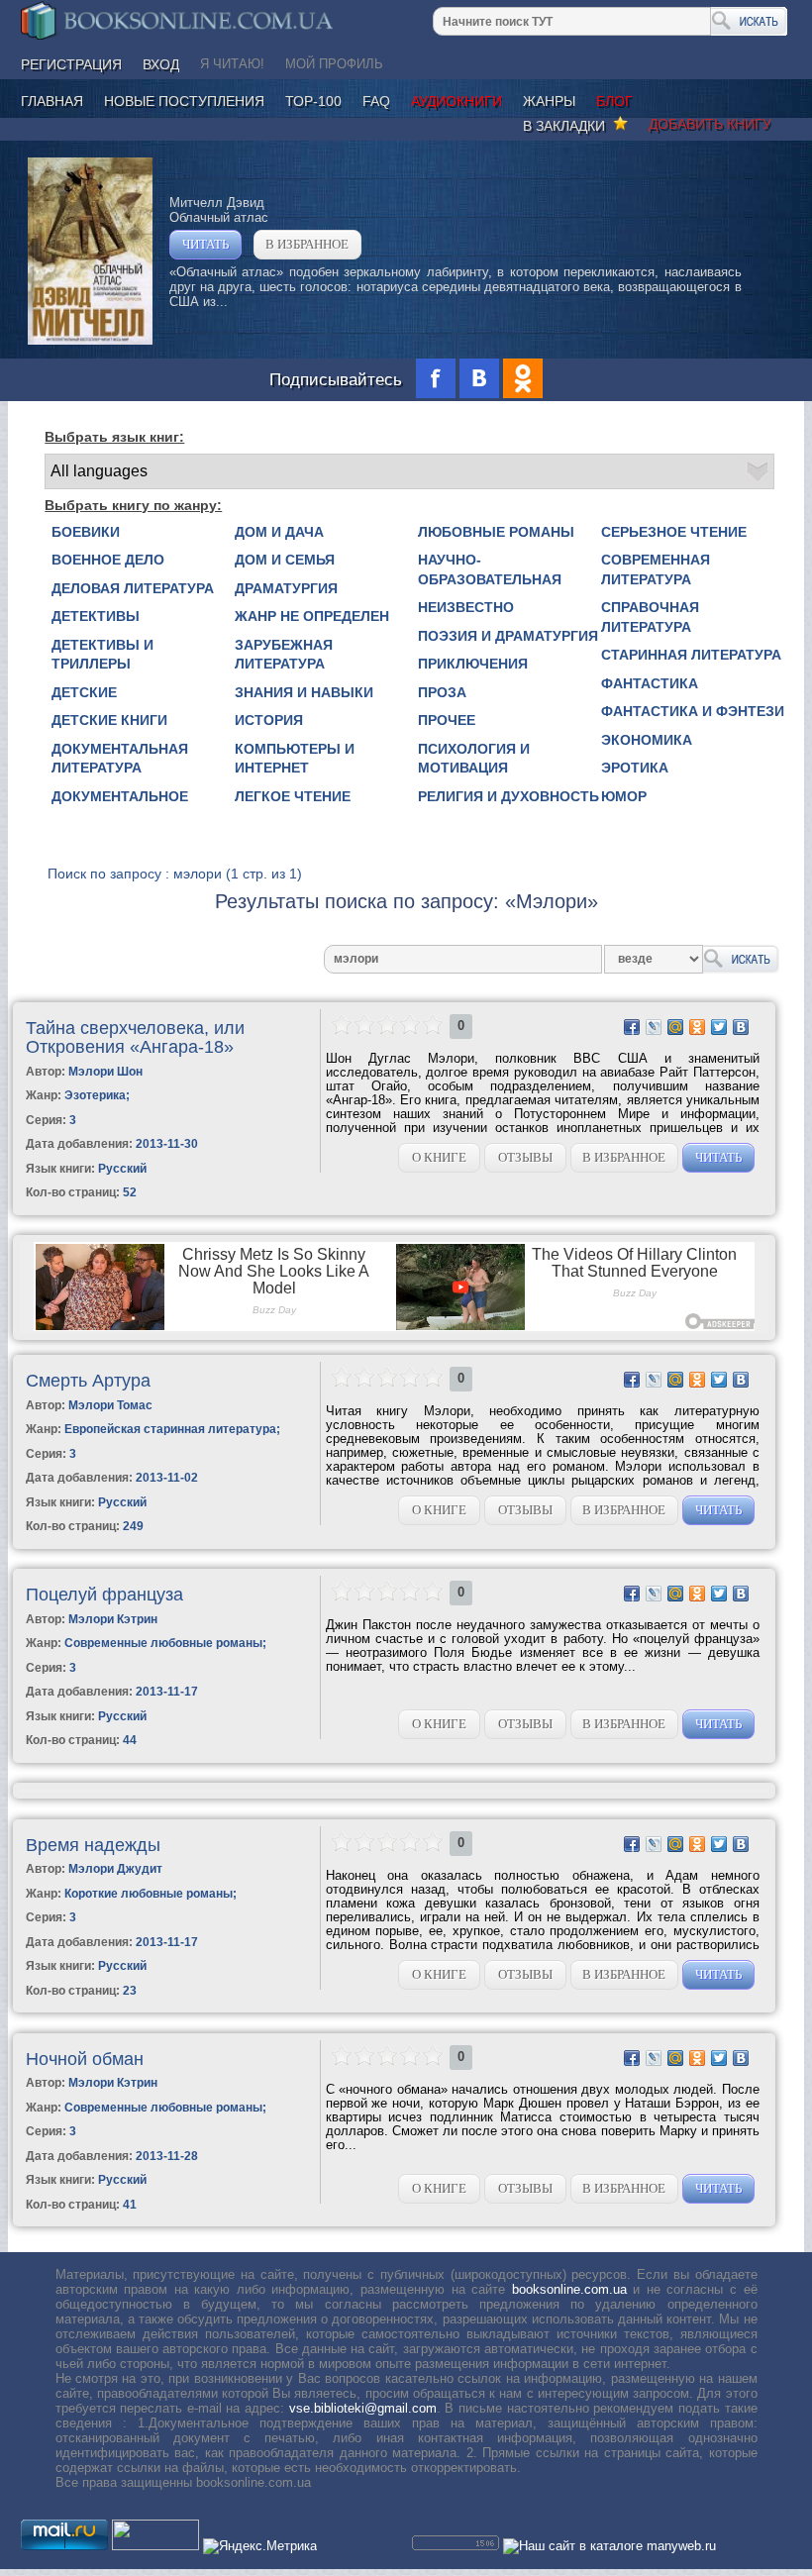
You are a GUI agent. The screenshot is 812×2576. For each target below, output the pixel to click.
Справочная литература (650, 617)
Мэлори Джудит (115, 1869)
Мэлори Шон (105, 1072)
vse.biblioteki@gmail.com (363, 2408)
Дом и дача (279, 532)
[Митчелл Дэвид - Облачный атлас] (90, 340)
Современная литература (656, 569)
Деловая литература (133, 588)
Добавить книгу (710, 124)
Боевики (86, 532)
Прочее (447, 720)
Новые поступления (184, 101)
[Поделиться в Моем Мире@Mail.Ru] (675, 1027)
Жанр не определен (312, 616)
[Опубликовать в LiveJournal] (654, 1027)
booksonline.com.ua (569, 2289)
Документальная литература (120, 759)
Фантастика (650, 683)
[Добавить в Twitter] (719, 1027)
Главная (52, 101)
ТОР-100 (313, 101)
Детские (84, 692)
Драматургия (286, 588)
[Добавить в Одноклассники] (697, 1027)
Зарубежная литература (284, 655)
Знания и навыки (304, 692)
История (269, 720)
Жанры (549, 101)
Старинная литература (691, 655)
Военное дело (108, 560)
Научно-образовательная (490, 569)
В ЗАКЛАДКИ (568, 126)
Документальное (120, 796)
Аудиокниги (457, 101)
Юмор (624, 796)
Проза (442, 692)
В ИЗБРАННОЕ (307, 244)
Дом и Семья (285, 560)
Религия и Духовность (508, 796)
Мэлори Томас (110, 1405)
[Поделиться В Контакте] (741, 1027)
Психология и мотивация (474, 759)
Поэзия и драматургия (508, 636)
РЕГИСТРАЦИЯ (71, 64)
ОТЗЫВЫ (525, 1157)
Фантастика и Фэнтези (693, 711)
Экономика (647, 740)
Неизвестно (466, 607)
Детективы (96, 616)
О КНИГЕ (439, 1157)
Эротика (635, 768)
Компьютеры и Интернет (295, 759)
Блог (614, 101)
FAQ (376, 101)
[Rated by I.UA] (155, 2546)
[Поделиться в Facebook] (632, 1027)
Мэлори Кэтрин (113, 1619)
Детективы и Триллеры (102, 655)
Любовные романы (496, 532)
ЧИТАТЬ (205, 244)
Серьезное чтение (674, 532)
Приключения (473, 664)
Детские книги (109, 720)
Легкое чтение (293, 796)
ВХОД (161, 64)
